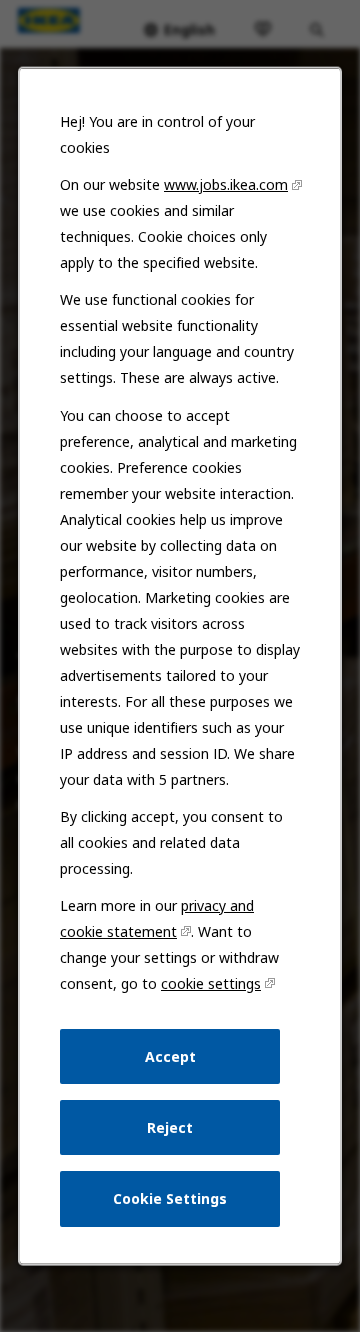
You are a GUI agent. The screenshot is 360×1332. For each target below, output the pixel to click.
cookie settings (211, 983)
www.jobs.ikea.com (226, 184)
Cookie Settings (170, 1198)
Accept (170, 1055)
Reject (170, 1126)
